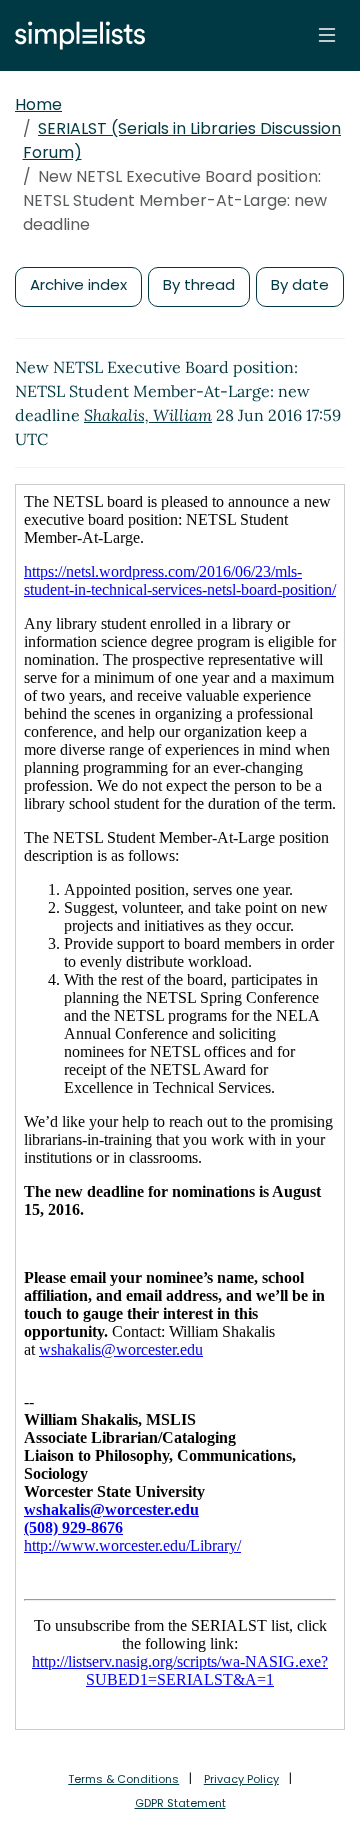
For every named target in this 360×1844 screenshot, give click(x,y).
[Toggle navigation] (327, 35)
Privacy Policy (241, 1779)
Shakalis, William (148, 415)
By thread (199, 284)
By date (300, 284)
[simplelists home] (75, 35)
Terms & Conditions (123, 1779)
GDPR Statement (180, 1803)
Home (38, 104)
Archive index (78, 284)
